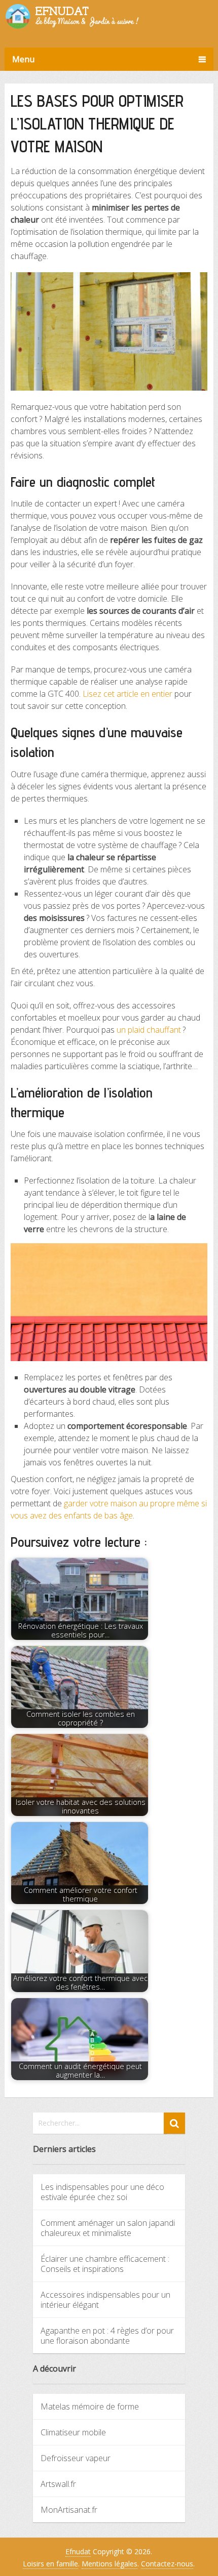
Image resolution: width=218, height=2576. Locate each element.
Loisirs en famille (50, 2564)
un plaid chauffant (149, 1030)
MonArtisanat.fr (69, 2510)
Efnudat (78, 2551)
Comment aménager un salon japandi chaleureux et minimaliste (108, 2228)
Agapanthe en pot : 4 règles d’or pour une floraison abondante (107, 2336)
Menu (23, 59)
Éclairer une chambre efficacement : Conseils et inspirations (105, 2264)
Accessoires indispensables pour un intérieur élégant (105, 2300)
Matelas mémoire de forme (90, 2406)
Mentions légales (110, 2564)
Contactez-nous (167, 2564)
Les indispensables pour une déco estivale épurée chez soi (102, 2192)
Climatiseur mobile (73, 2432)
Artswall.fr (58, 2484)
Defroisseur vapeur (76, 2458)
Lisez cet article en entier (128, 694)
